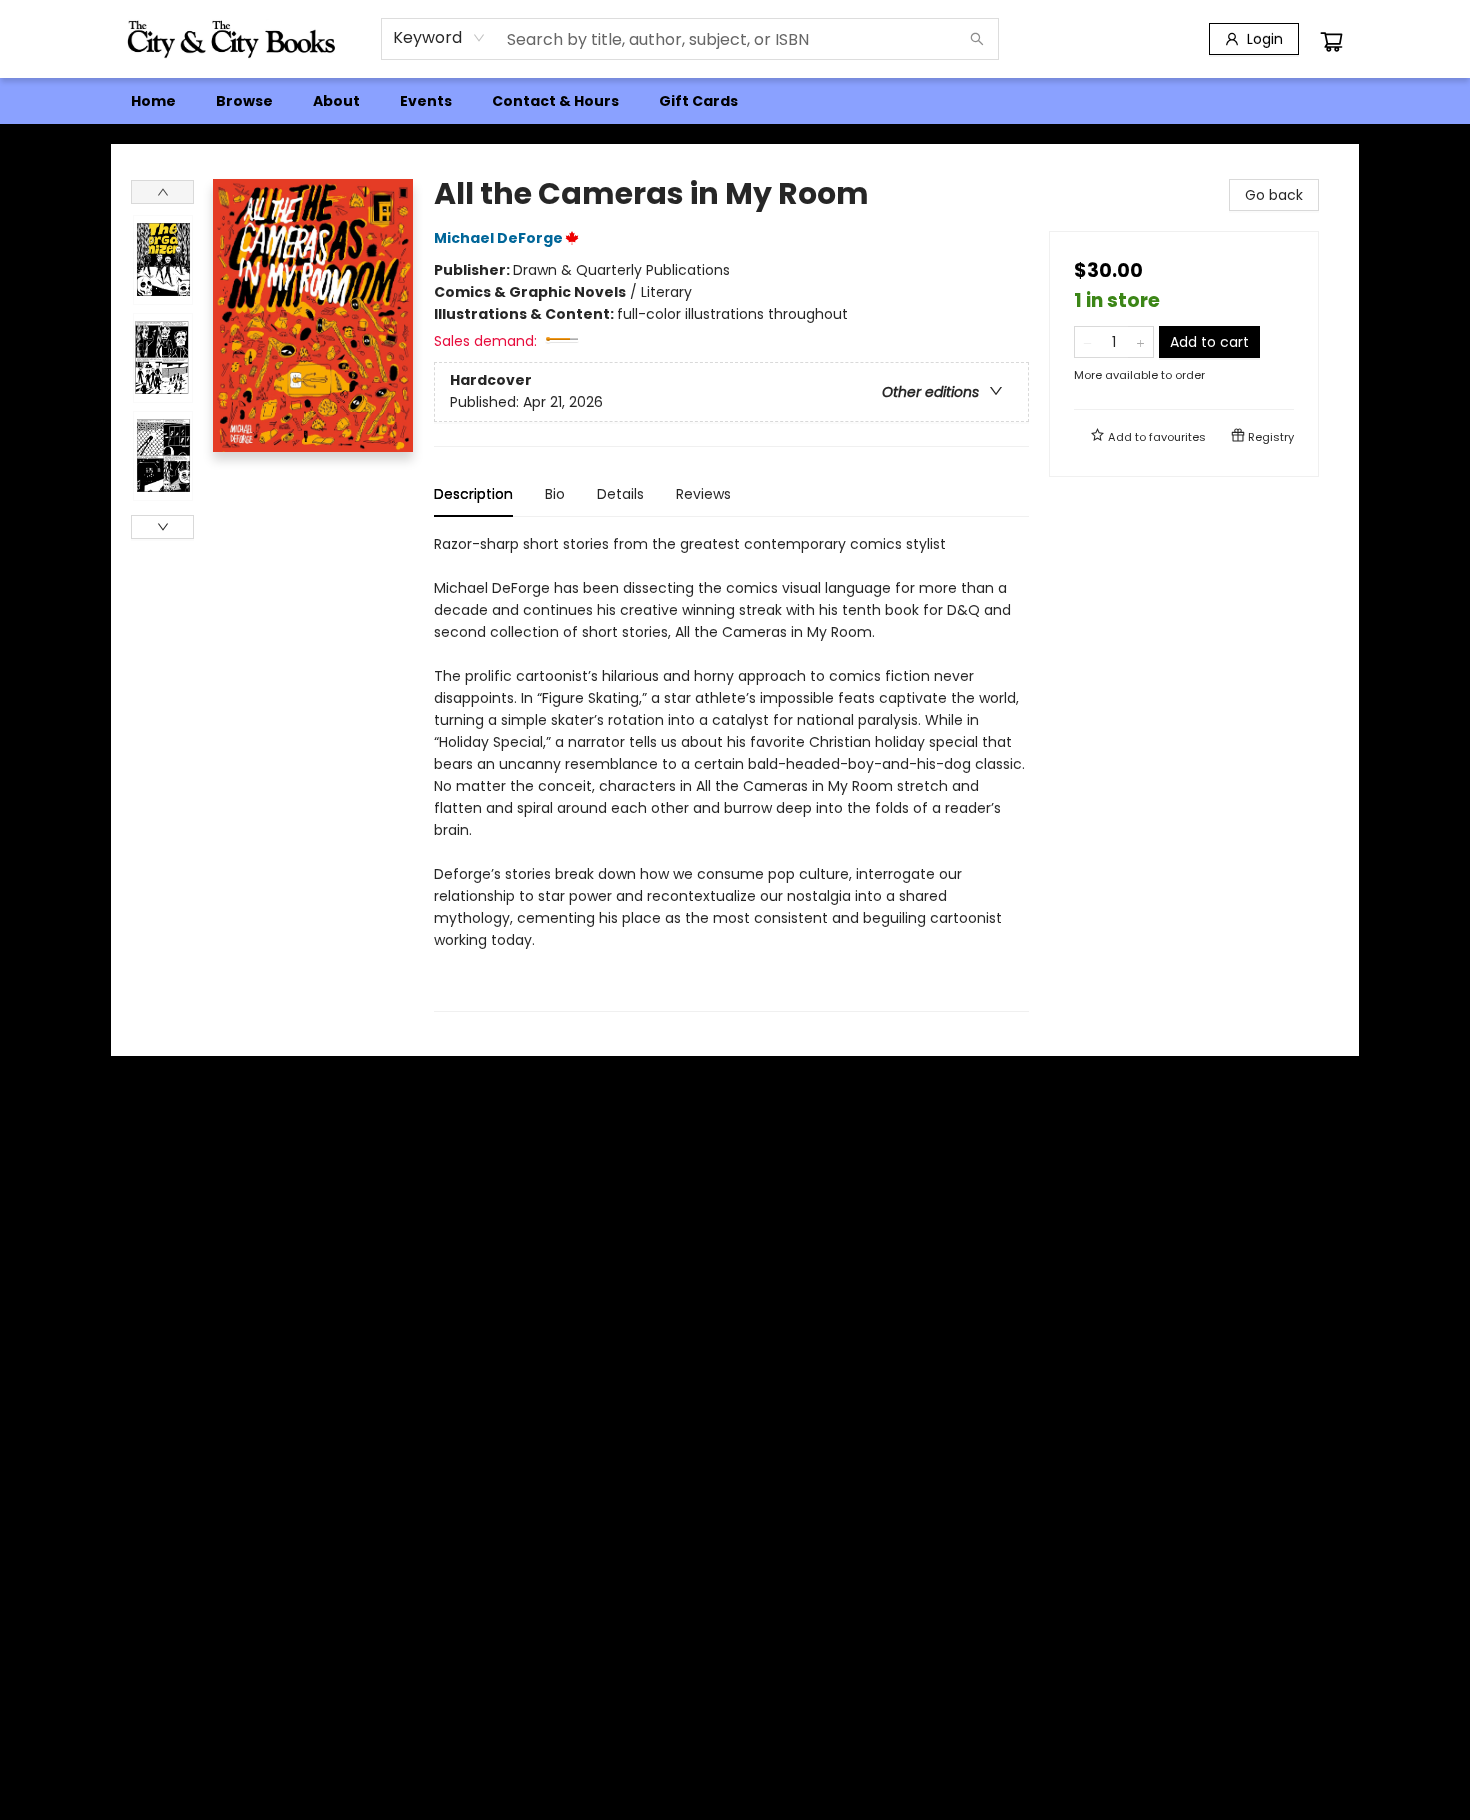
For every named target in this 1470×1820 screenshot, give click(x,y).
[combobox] (439, 38)
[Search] (977, 39)
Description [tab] (473, 494)
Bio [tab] (555, 494)
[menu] (735, 101)
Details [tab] (620, 494)
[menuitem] (153, 101)
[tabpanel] (731, 772)
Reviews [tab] (703, 494)
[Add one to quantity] (1140, 342)
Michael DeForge (498, 238)
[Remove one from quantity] (1087, 342)
